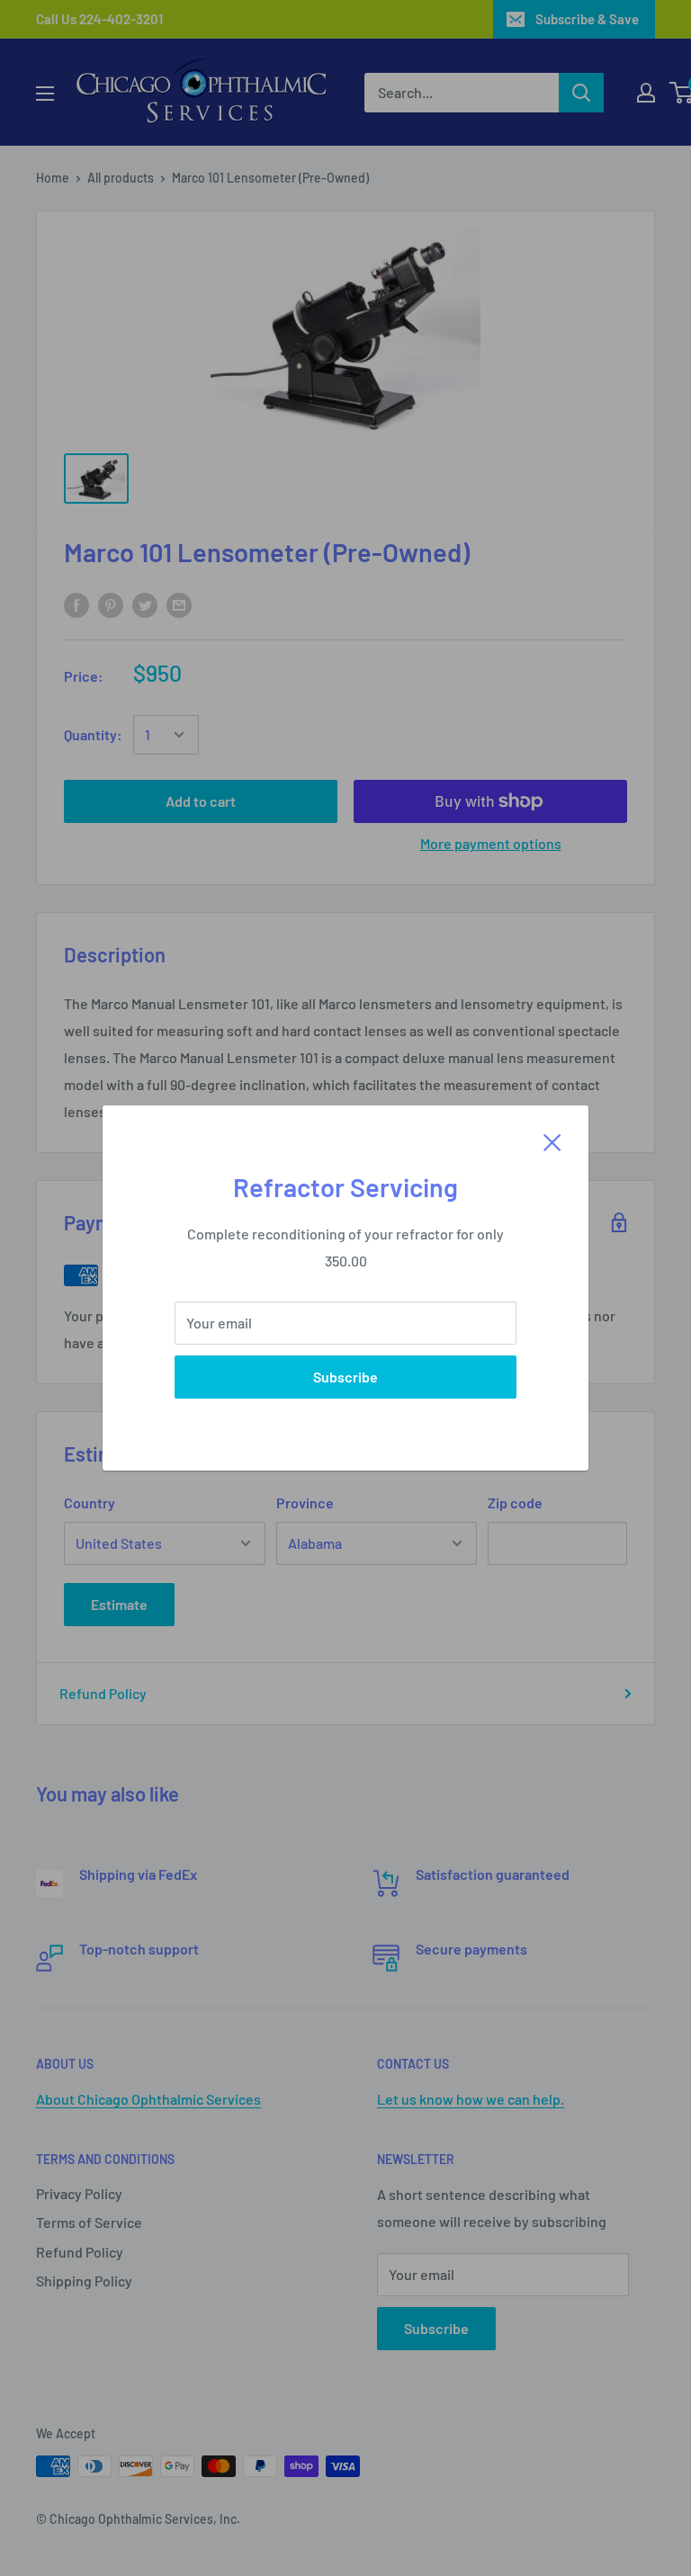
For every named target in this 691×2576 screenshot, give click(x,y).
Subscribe (345, 1377)
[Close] (552, 1140)
